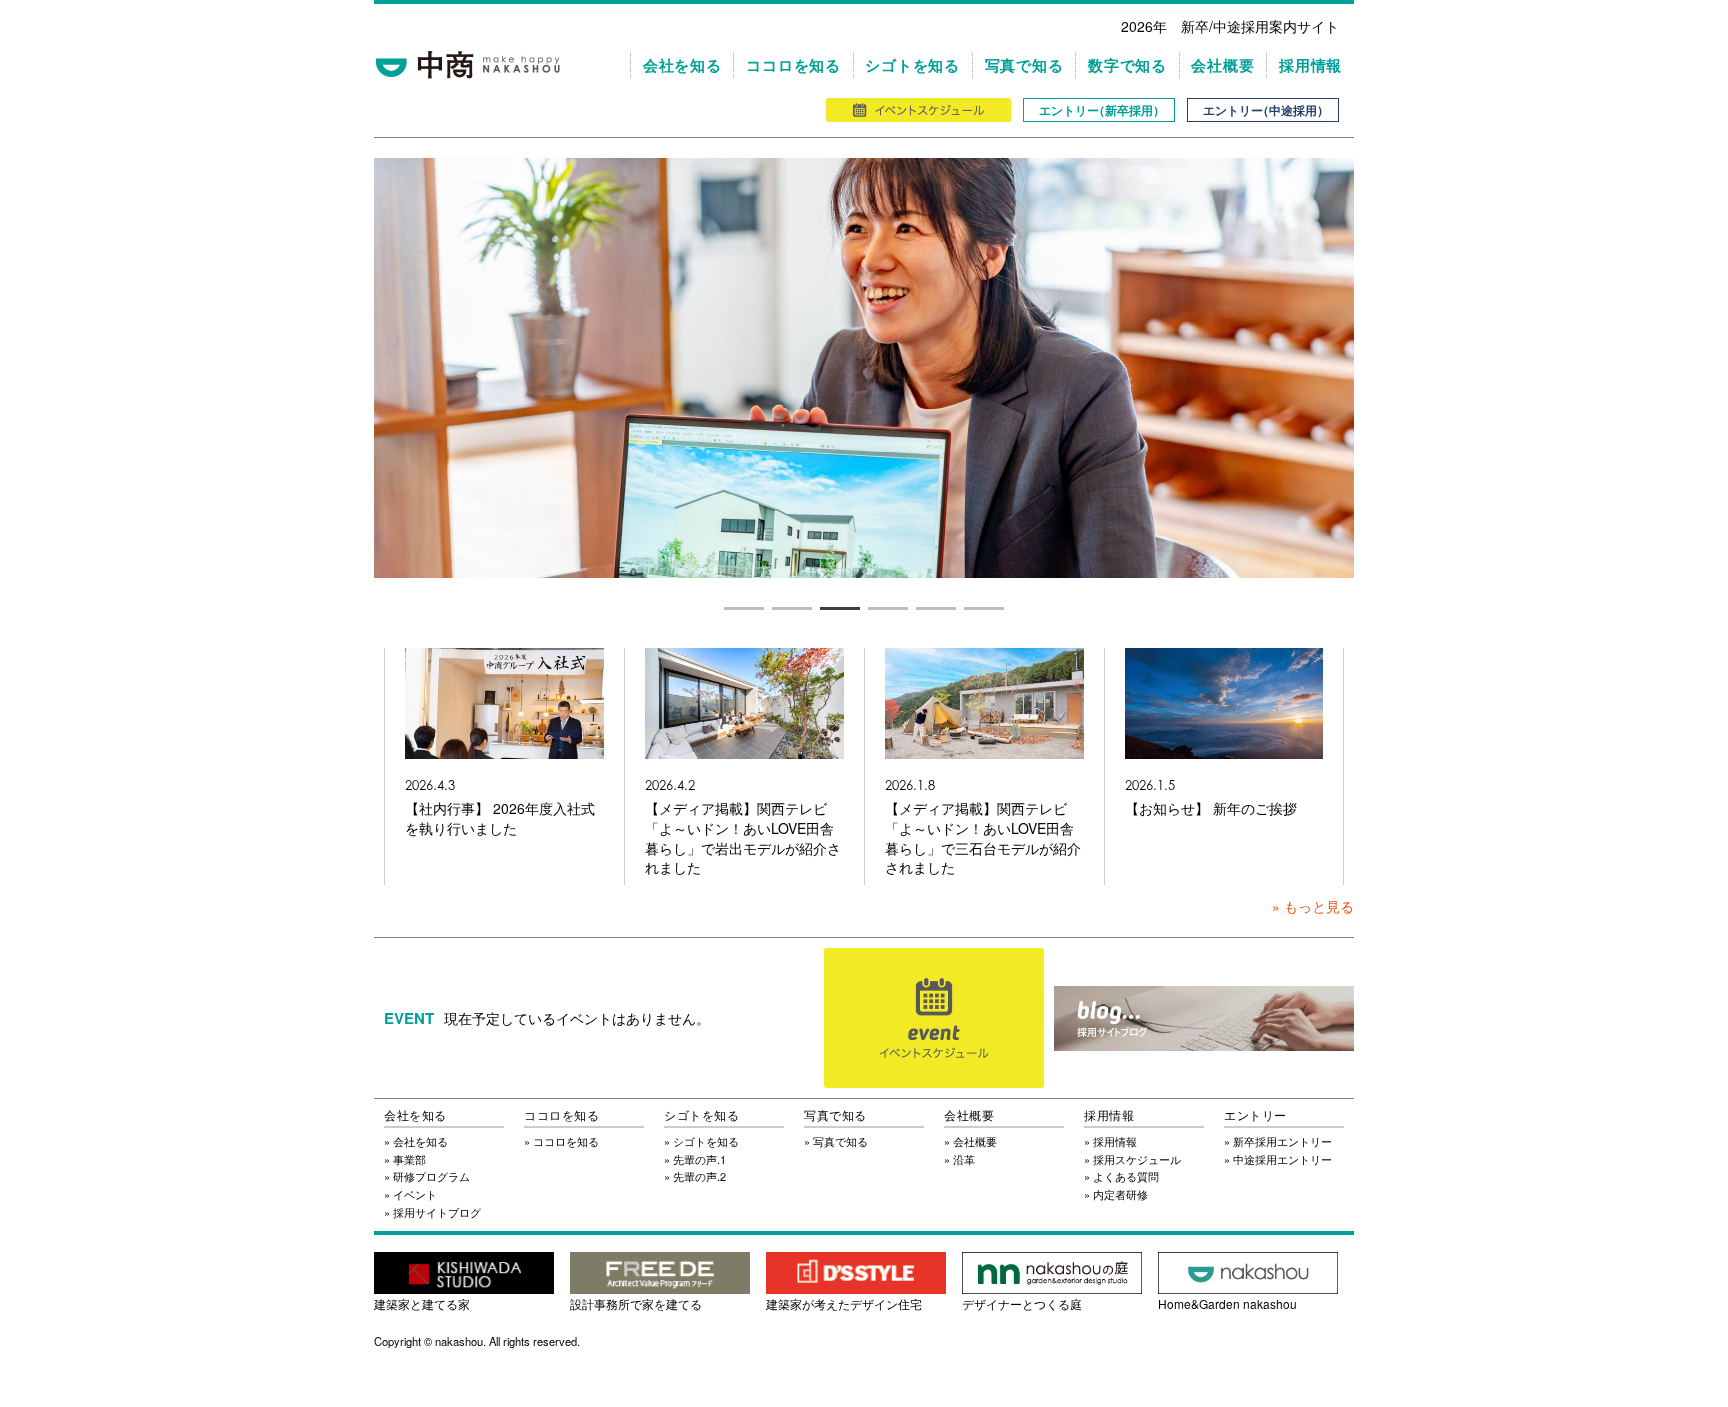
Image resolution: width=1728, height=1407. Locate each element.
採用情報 (1310, 65)
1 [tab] (744, 608)
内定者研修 (1120, 1194)
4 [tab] (888, 608)
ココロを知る (793, 65)
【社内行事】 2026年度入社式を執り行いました (500, 818)
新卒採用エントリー (1282, 1141)
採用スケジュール (1137, 1159)
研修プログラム (431, 1176)
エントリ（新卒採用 (1099, 110)
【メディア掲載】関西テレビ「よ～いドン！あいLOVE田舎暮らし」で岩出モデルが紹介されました (743, 838)
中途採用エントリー (1282, 1159)
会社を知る (682, 65)
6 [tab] (984, 608)
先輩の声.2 (699, 1176)
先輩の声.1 (699, 1159)
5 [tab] (936, 608)
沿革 (964, 1159)
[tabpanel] (864, 368)
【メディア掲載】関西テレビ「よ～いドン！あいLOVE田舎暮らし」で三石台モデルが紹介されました (983, 838)
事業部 (409, 1159)
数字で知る (1127, 65)
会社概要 (1222, 65)
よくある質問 (1126, 1176)
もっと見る (1319, 906)
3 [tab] (840, 608)
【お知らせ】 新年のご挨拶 (1211, 808)
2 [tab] (792, 608)
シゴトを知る (912, 65)
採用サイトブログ (437, 1212)
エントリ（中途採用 (1263, 110)
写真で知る (1024, 65)
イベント (415, 1194)
